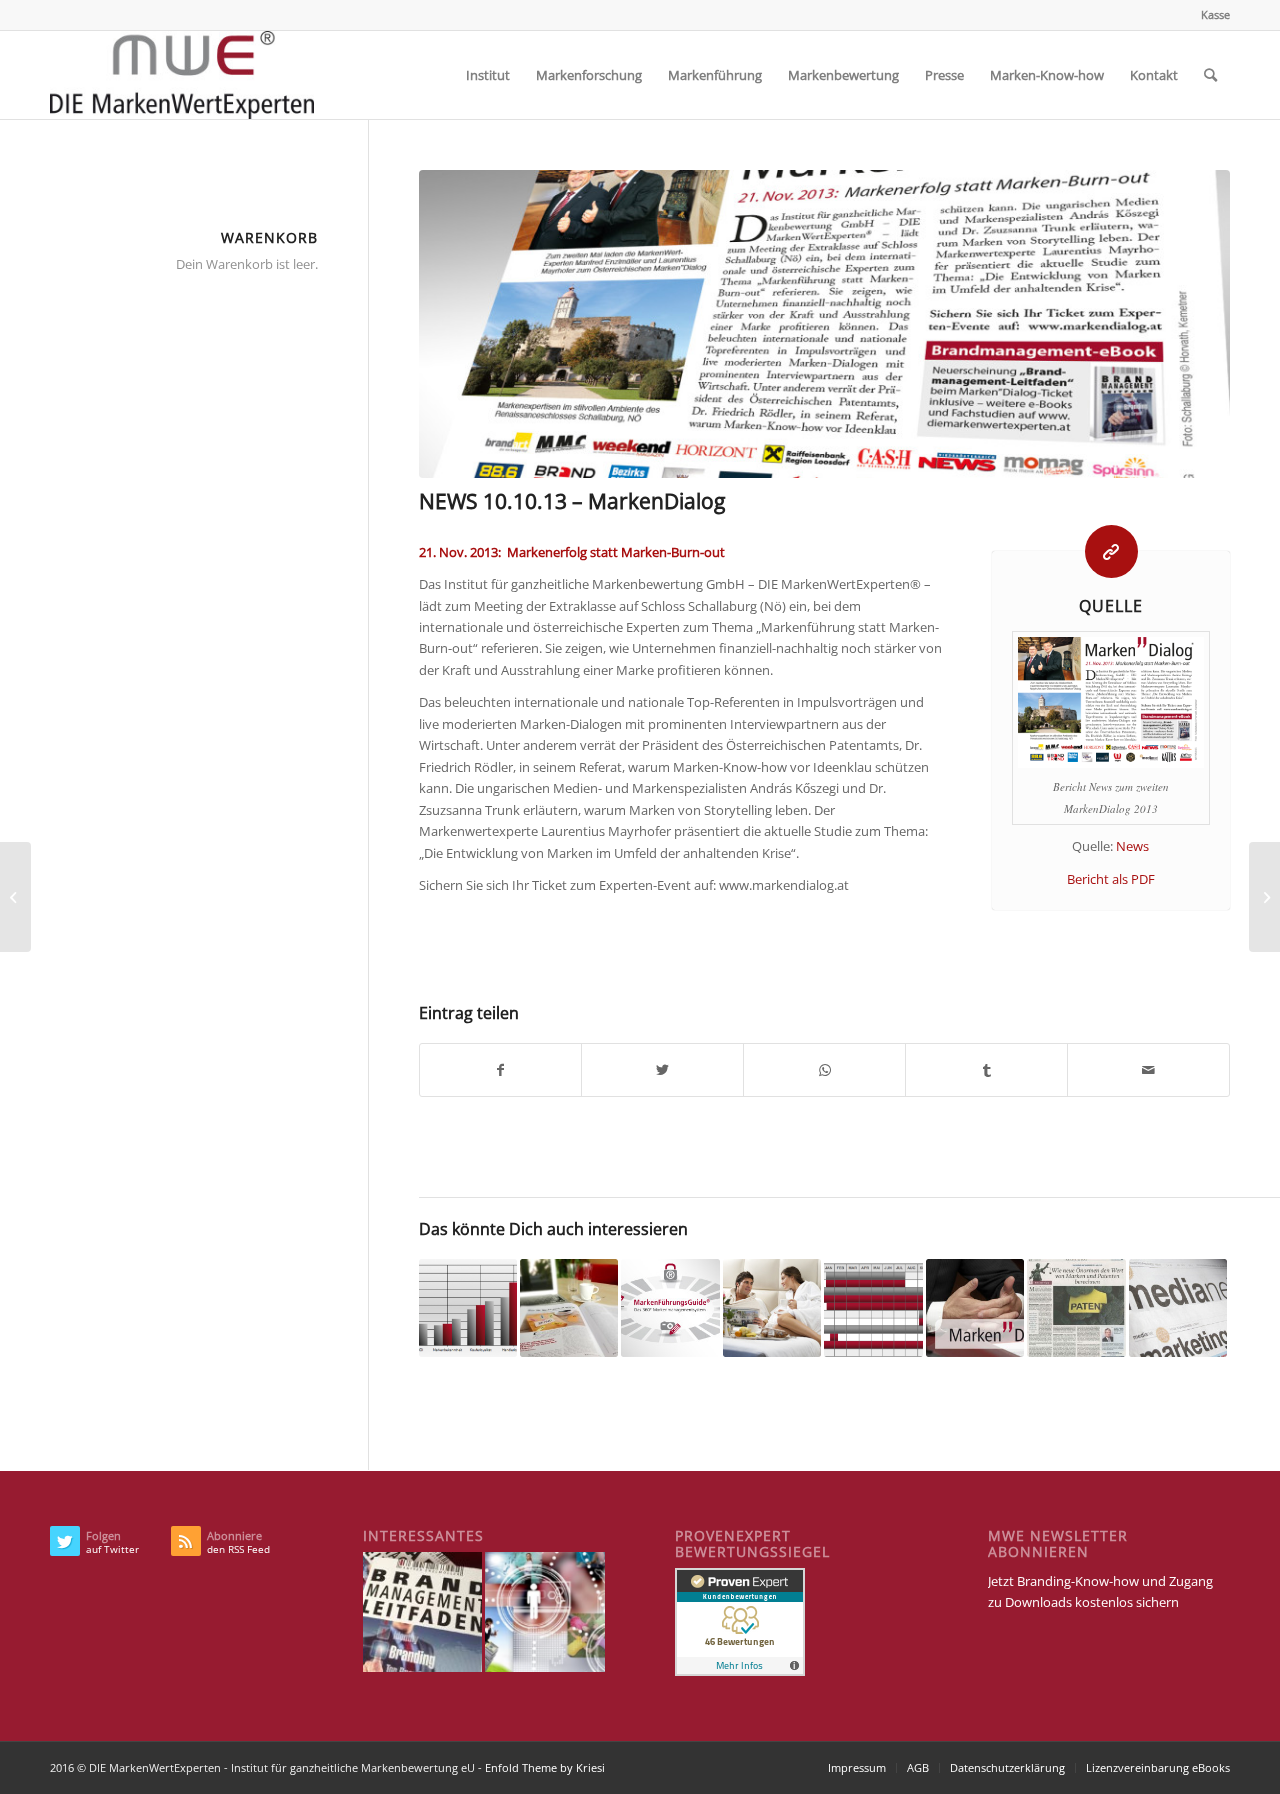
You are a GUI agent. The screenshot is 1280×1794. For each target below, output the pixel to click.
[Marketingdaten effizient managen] (873, 1308)
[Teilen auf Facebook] (501, 1070)
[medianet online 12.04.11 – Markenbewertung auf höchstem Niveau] (1178, 1308)
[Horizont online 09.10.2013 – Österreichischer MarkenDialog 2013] (15, 897)
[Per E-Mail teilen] (1148, 1070)
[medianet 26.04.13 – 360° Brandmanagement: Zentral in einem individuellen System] (670, 1308)
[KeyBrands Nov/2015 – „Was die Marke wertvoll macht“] (569, 1308)
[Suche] (1210, 75)
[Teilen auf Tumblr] (986, 1070)
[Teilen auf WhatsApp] (824, 1070)
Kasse (1215, 14)
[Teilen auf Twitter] (662, 1070)
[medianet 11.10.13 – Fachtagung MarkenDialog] (1264, 897)
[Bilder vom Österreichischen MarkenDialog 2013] (975, 1308)
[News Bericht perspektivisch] (824, 324)
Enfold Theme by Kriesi (545, 1767)
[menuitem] (1210, 15)
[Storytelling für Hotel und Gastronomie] (772, 1308)
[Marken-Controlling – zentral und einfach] (468, 1308)
